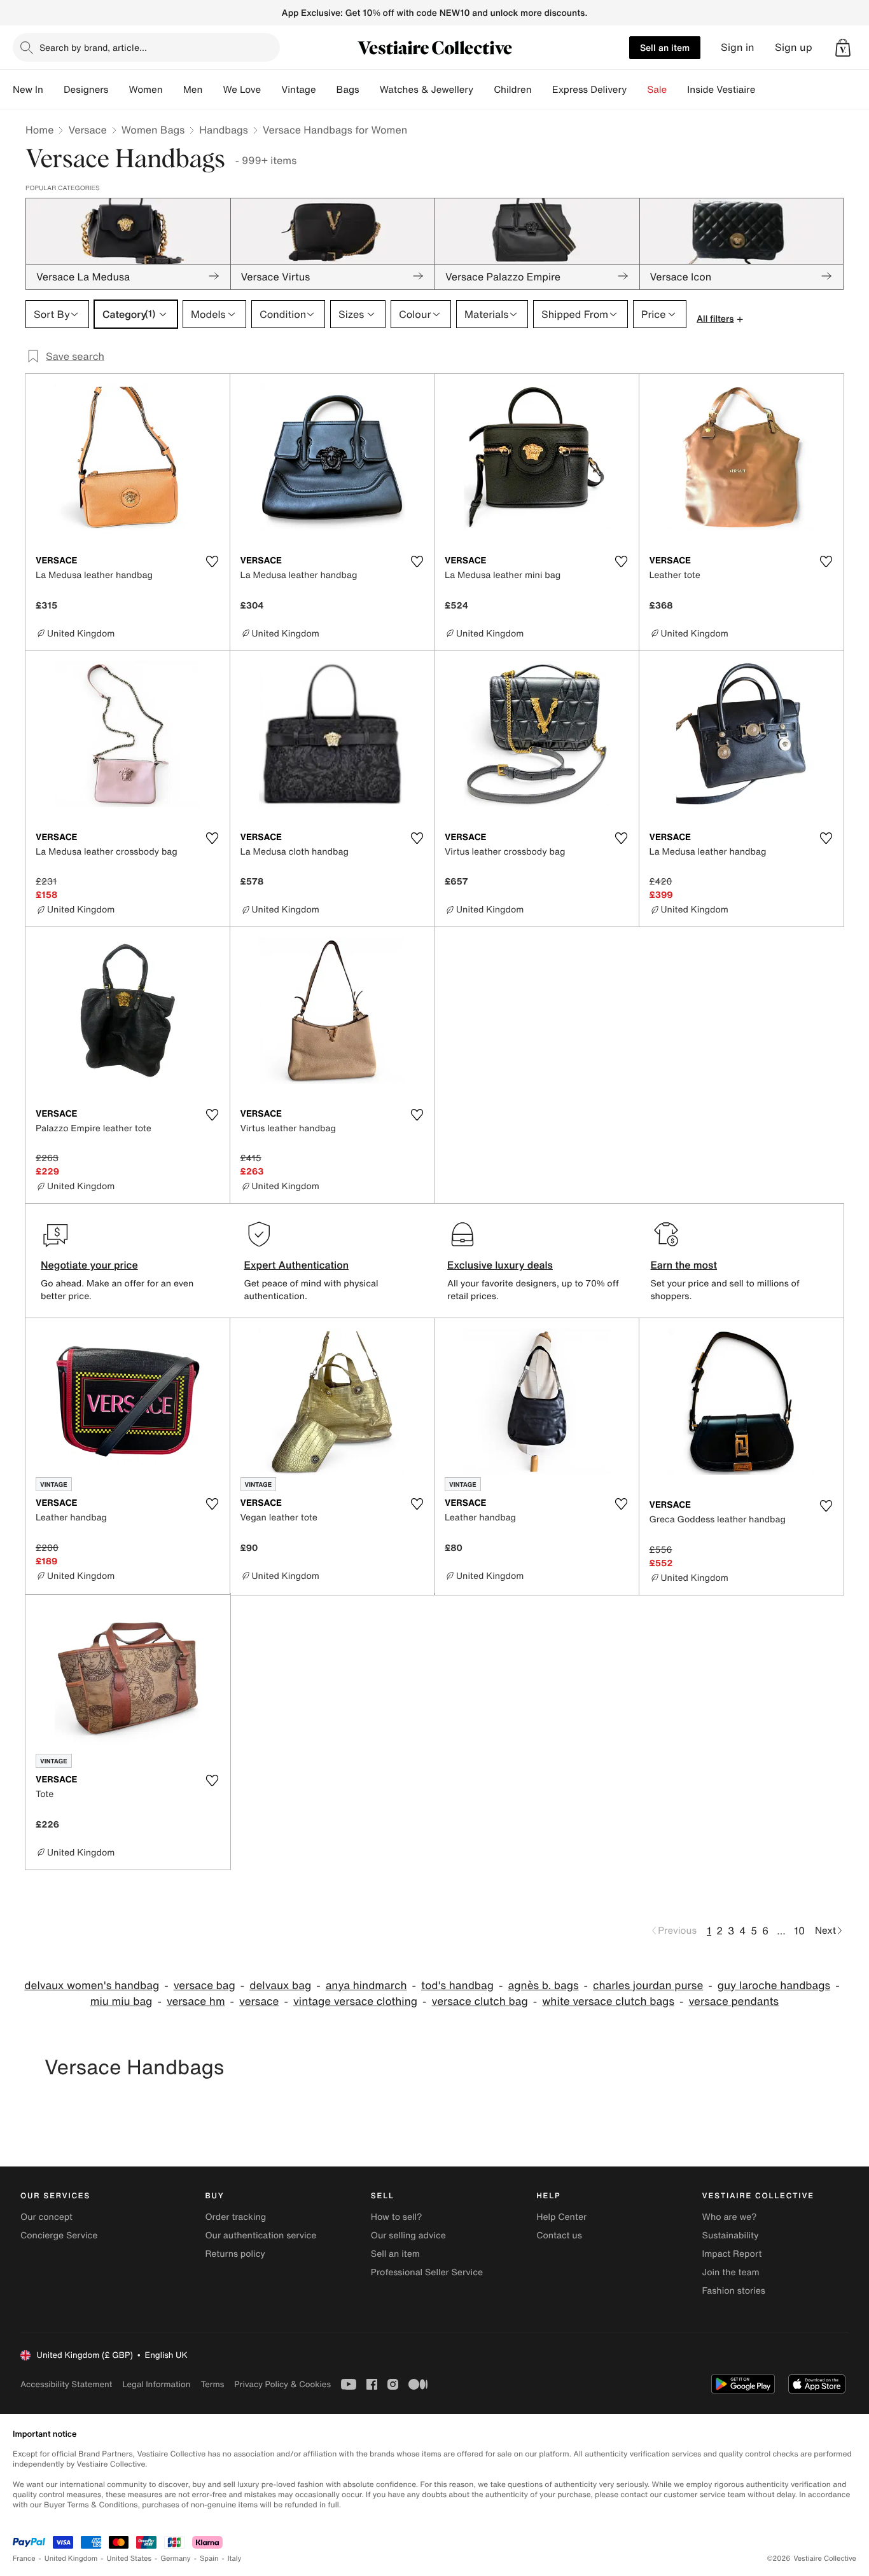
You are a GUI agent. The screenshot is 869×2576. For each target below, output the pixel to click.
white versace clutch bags (608, 2001)
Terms (212, 2384)
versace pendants (733, 2001)
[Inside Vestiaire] (765, 90)
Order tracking (235, 2217)
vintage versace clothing (355, 2001)
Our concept (46, 2217)
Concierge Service (59, 2235)
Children (513, 90)
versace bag (205, 1986)
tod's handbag (457, 1986)
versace (259, 2001)
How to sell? (397, 2217)
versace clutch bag (480, 2001)
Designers (86, 90)
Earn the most (684, 1265)
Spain (209, 2559)
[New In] (53, 90)
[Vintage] (326, 90)
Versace (87, 130)
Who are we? (730, 2217)
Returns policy (235, 2254)
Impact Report (732, 2254)
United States (129, 2559)
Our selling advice (408, 2235)
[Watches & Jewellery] (483, 90)
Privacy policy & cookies (282, 2384)
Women (145, 90)
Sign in (738, 47)
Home (39, 130)
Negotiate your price (89, 1265)
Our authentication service (261, 2235)
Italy (235, 2559)
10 (799, 1931)
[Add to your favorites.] (212, 561)
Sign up (794, 47)
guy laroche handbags (774, 1986)
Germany (176, 2559)
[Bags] (370, 90)
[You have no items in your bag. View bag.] (843, 48)
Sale (657, 90)
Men (193, 90)
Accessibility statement (66, 2384)
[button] (843, 48)
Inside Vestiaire (721, 90)
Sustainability (731, 2235)
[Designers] (118, 90)
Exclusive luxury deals (500, 1265)
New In (28, 90)
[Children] (542, 90)
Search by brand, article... (93, 47)
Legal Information (156, 2384)
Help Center (561, 2217)
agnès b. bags (544, 1986)
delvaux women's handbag (92, 1986)
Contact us (559, 2235)
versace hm (196, 2001)
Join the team (731, 2272)
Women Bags (153, 130)
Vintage (298, 90)
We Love (242, 90)
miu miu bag (122, 2001)
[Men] (212, 90)
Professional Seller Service (427, 2272)
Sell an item (665, 47)
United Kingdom (71, 2559)
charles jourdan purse (648, 1986)
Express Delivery (590, 90)
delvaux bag (280, 1986)
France (24, 2559)
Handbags (223, 130)
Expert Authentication (297, 1265)
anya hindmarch (366, 1986)
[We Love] (271, 90)
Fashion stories (734, 2291)
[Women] (173, 90)
